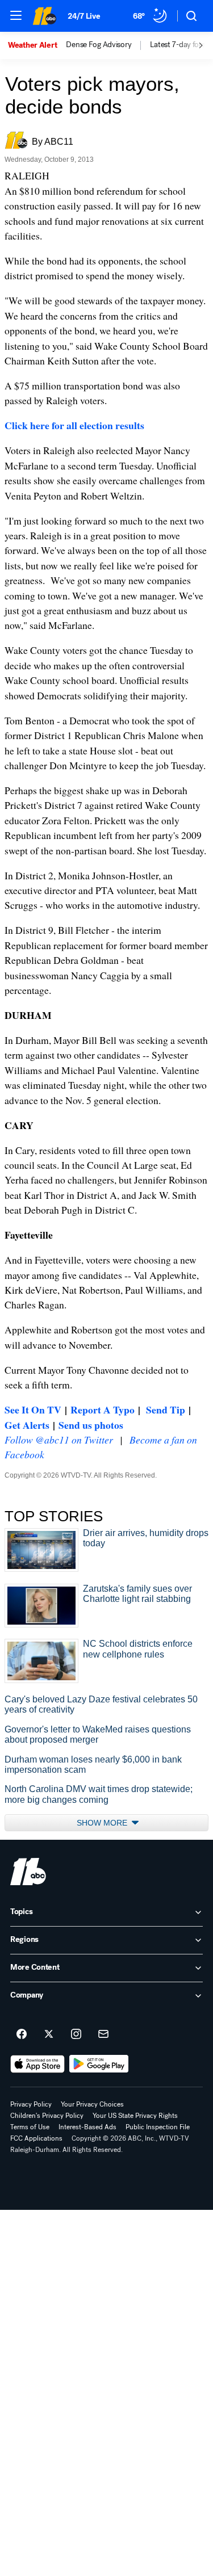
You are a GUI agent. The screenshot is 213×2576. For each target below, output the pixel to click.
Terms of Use (30, 2127)
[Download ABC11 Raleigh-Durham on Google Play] (99, 2064)
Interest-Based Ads (87, 2127)
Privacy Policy (31, 2104)
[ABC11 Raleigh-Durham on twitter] (49, 2034)
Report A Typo (103, 1409)
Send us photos (91, 1425)
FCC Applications (36, 2138)
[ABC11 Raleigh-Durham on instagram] (76, 2034)
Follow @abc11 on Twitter (59, 1440)
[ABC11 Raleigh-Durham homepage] (44, 16)
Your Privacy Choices (92, 2104)
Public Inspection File (158, 2127)
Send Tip (166, 1409)
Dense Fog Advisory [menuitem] (99, 45)
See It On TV (33, 1409)
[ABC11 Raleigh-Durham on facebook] (22, 2034)
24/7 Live (84, 16)
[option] (37, 45)
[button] (16, 15)
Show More (103, 1823)
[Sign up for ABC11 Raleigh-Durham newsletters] (103, 2034)
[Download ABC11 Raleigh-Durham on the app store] (37, 2064)
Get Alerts (27, 1425)
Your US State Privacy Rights (135, 2116)
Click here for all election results (74, 425)
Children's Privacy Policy (47, 2116)
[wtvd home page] (28, 1872)
